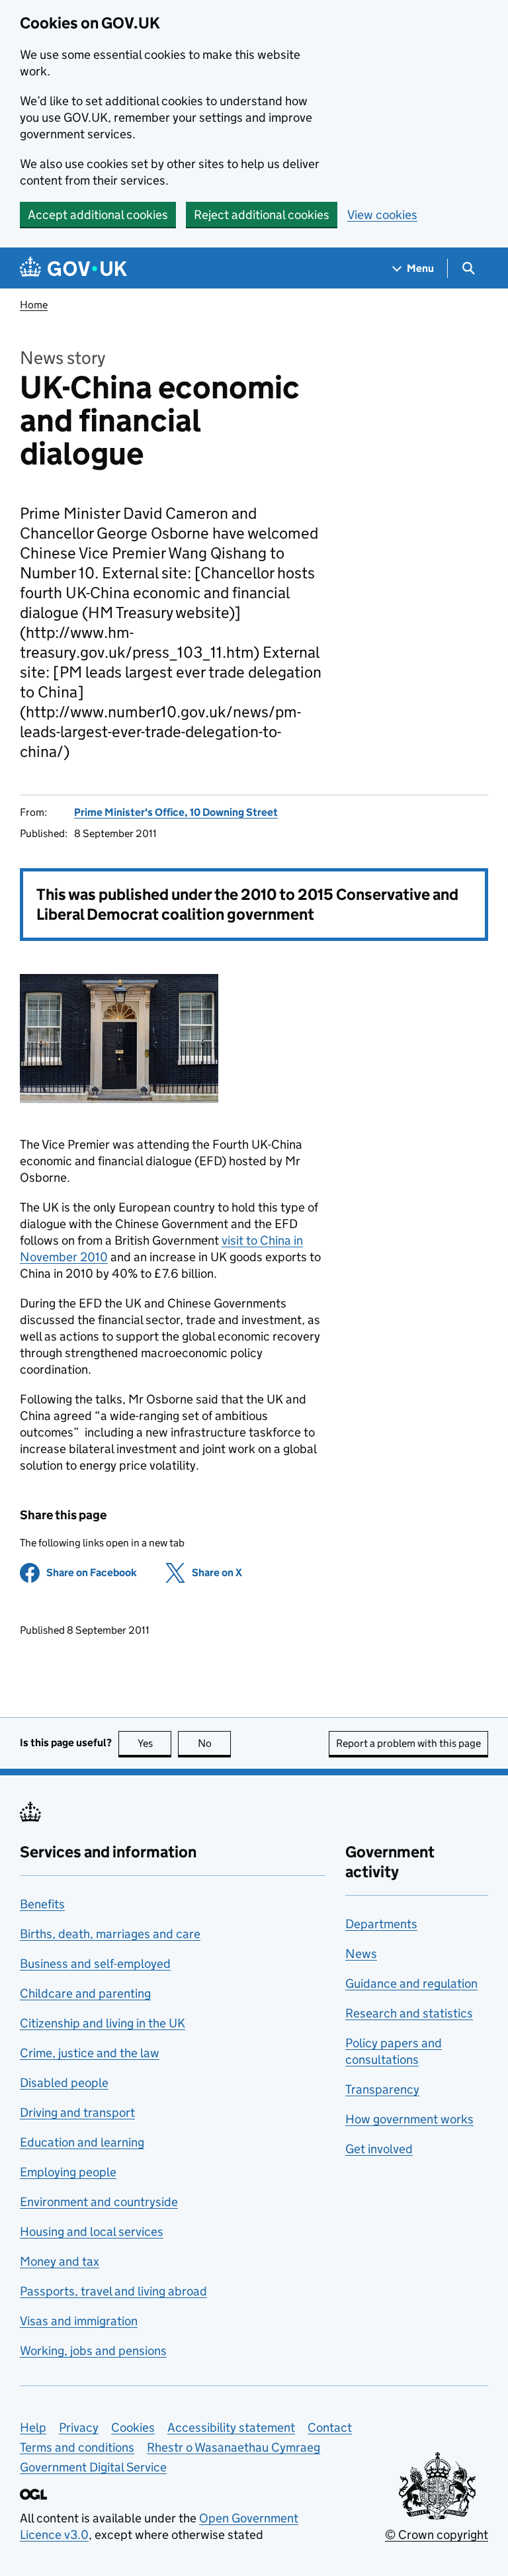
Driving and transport (77, 2112)
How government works (409, 2119)
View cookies (382, 215)
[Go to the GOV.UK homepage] (73, 268)
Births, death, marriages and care (110, 1934)
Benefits (42, 1904)
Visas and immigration (79, 2321)
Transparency (382, 2089)
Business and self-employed (95, 1964)
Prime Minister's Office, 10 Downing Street (176, 812)
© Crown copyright (437, 2535)
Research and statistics (409, 2013)
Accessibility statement (231, 2427)
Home (34, 305)
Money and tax (60, 2261)
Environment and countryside (99, 2202)
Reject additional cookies (262, 215)
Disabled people (64, 2083)
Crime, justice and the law (90, 2053)
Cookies (133, 2427)
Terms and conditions (77, 2447)
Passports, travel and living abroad (113, 2291)
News (361, 1954)
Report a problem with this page (408, 1743)
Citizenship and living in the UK (103, 2023)
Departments (381, 1924)
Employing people (68, 2172)
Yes (154, 1743)
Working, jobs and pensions (93, 2351)
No (214, 1743)
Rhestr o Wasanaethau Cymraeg (233, 2447)
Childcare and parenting (85, 1993)
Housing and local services (92, 2232)
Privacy (79, 2427)
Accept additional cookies (98, 215)
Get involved (379, 2149)
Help (33, 2427)
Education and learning (82, 2142)
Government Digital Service (93, 2467)
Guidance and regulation (411, 1983)
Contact (330, 2427)
